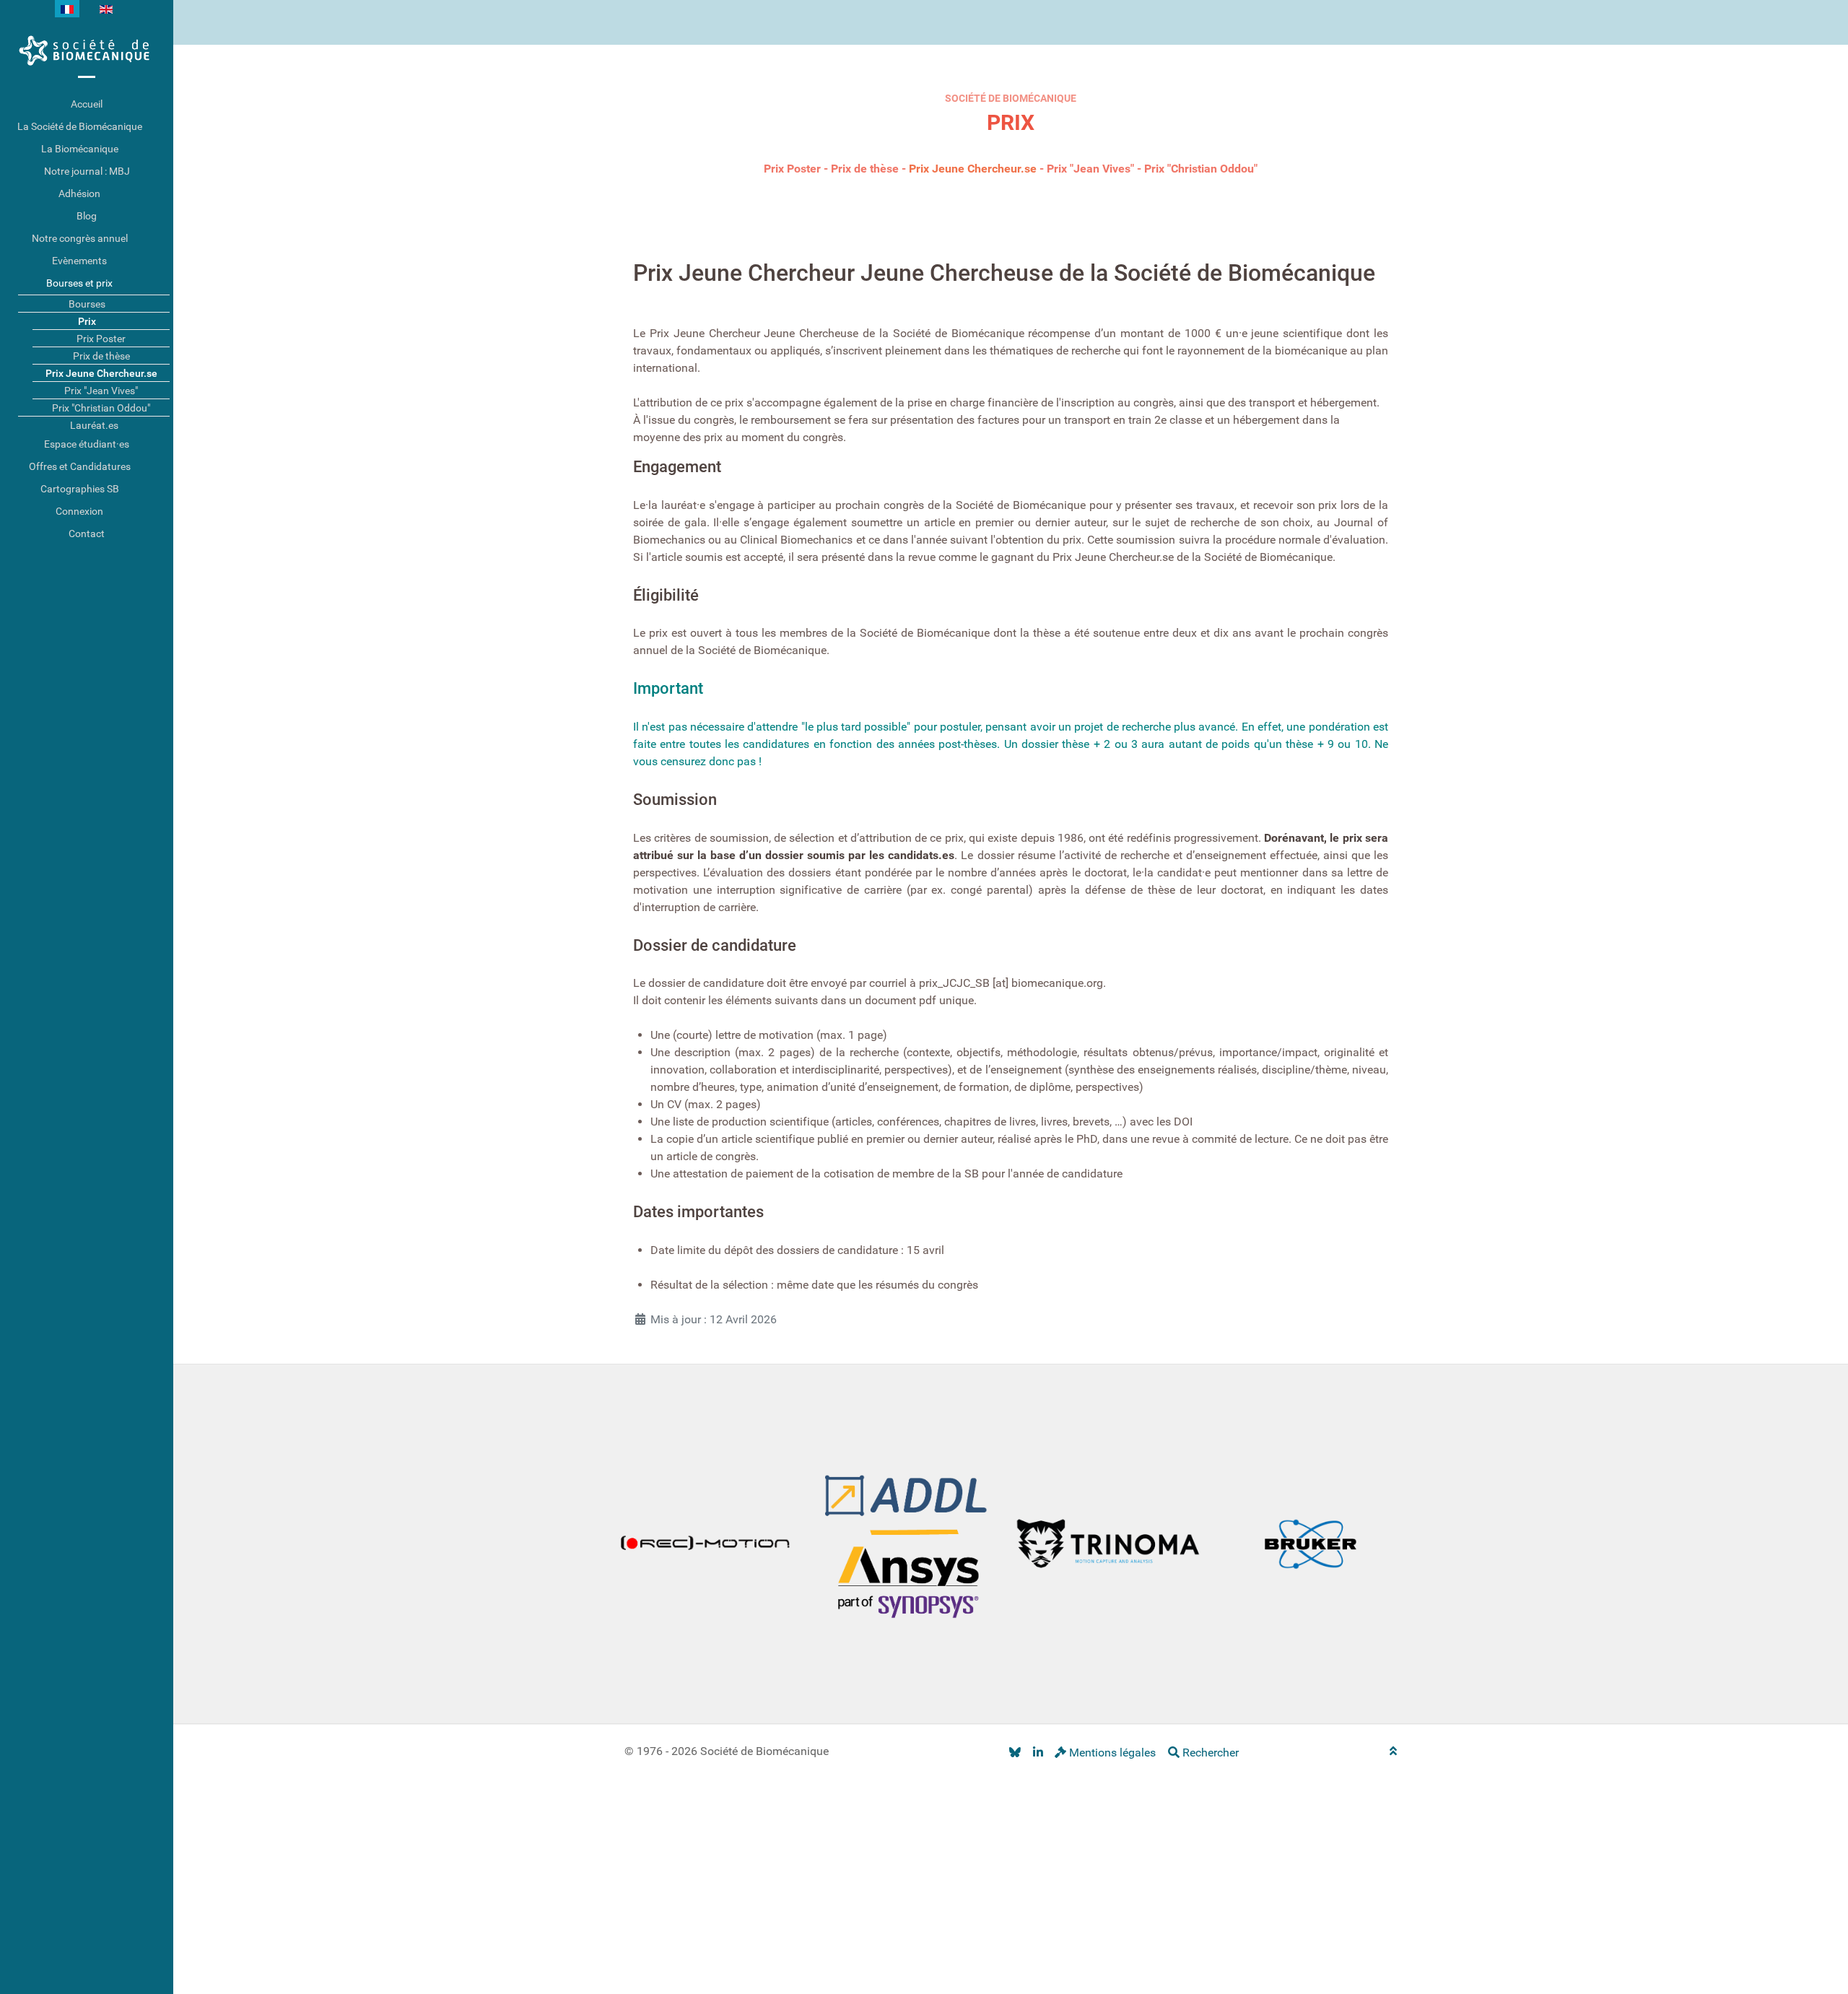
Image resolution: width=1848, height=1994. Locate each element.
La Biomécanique (80, 149)
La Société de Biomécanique (80, 126)
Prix (87, 321)
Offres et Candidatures (80, 466)
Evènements (79, 261)
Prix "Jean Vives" (1090, 169)
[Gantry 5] (87, 51)
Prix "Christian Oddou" (1201, 169)
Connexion (79, 511)
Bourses (87, 304)
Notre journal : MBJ (87, 171)
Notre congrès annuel (80, 238)
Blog (87, 216)
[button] (162, 127)
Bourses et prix (79, 283)
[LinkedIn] (1038, 1753)
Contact (87, 534)
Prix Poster (792, 169)
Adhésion (79, 193)
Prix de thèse (865, 169)
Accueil (87, 104)
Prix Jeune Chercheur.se (973, 169)
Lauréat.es (94, 425)
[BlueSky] (1015, 1753)
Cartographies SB (80, 489)
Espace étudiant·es (87, 444)
